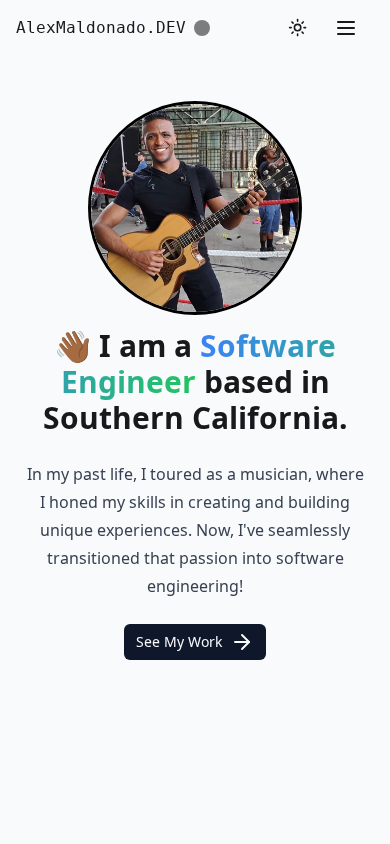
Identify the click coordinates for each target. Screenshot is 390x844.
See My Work (179, 641)
